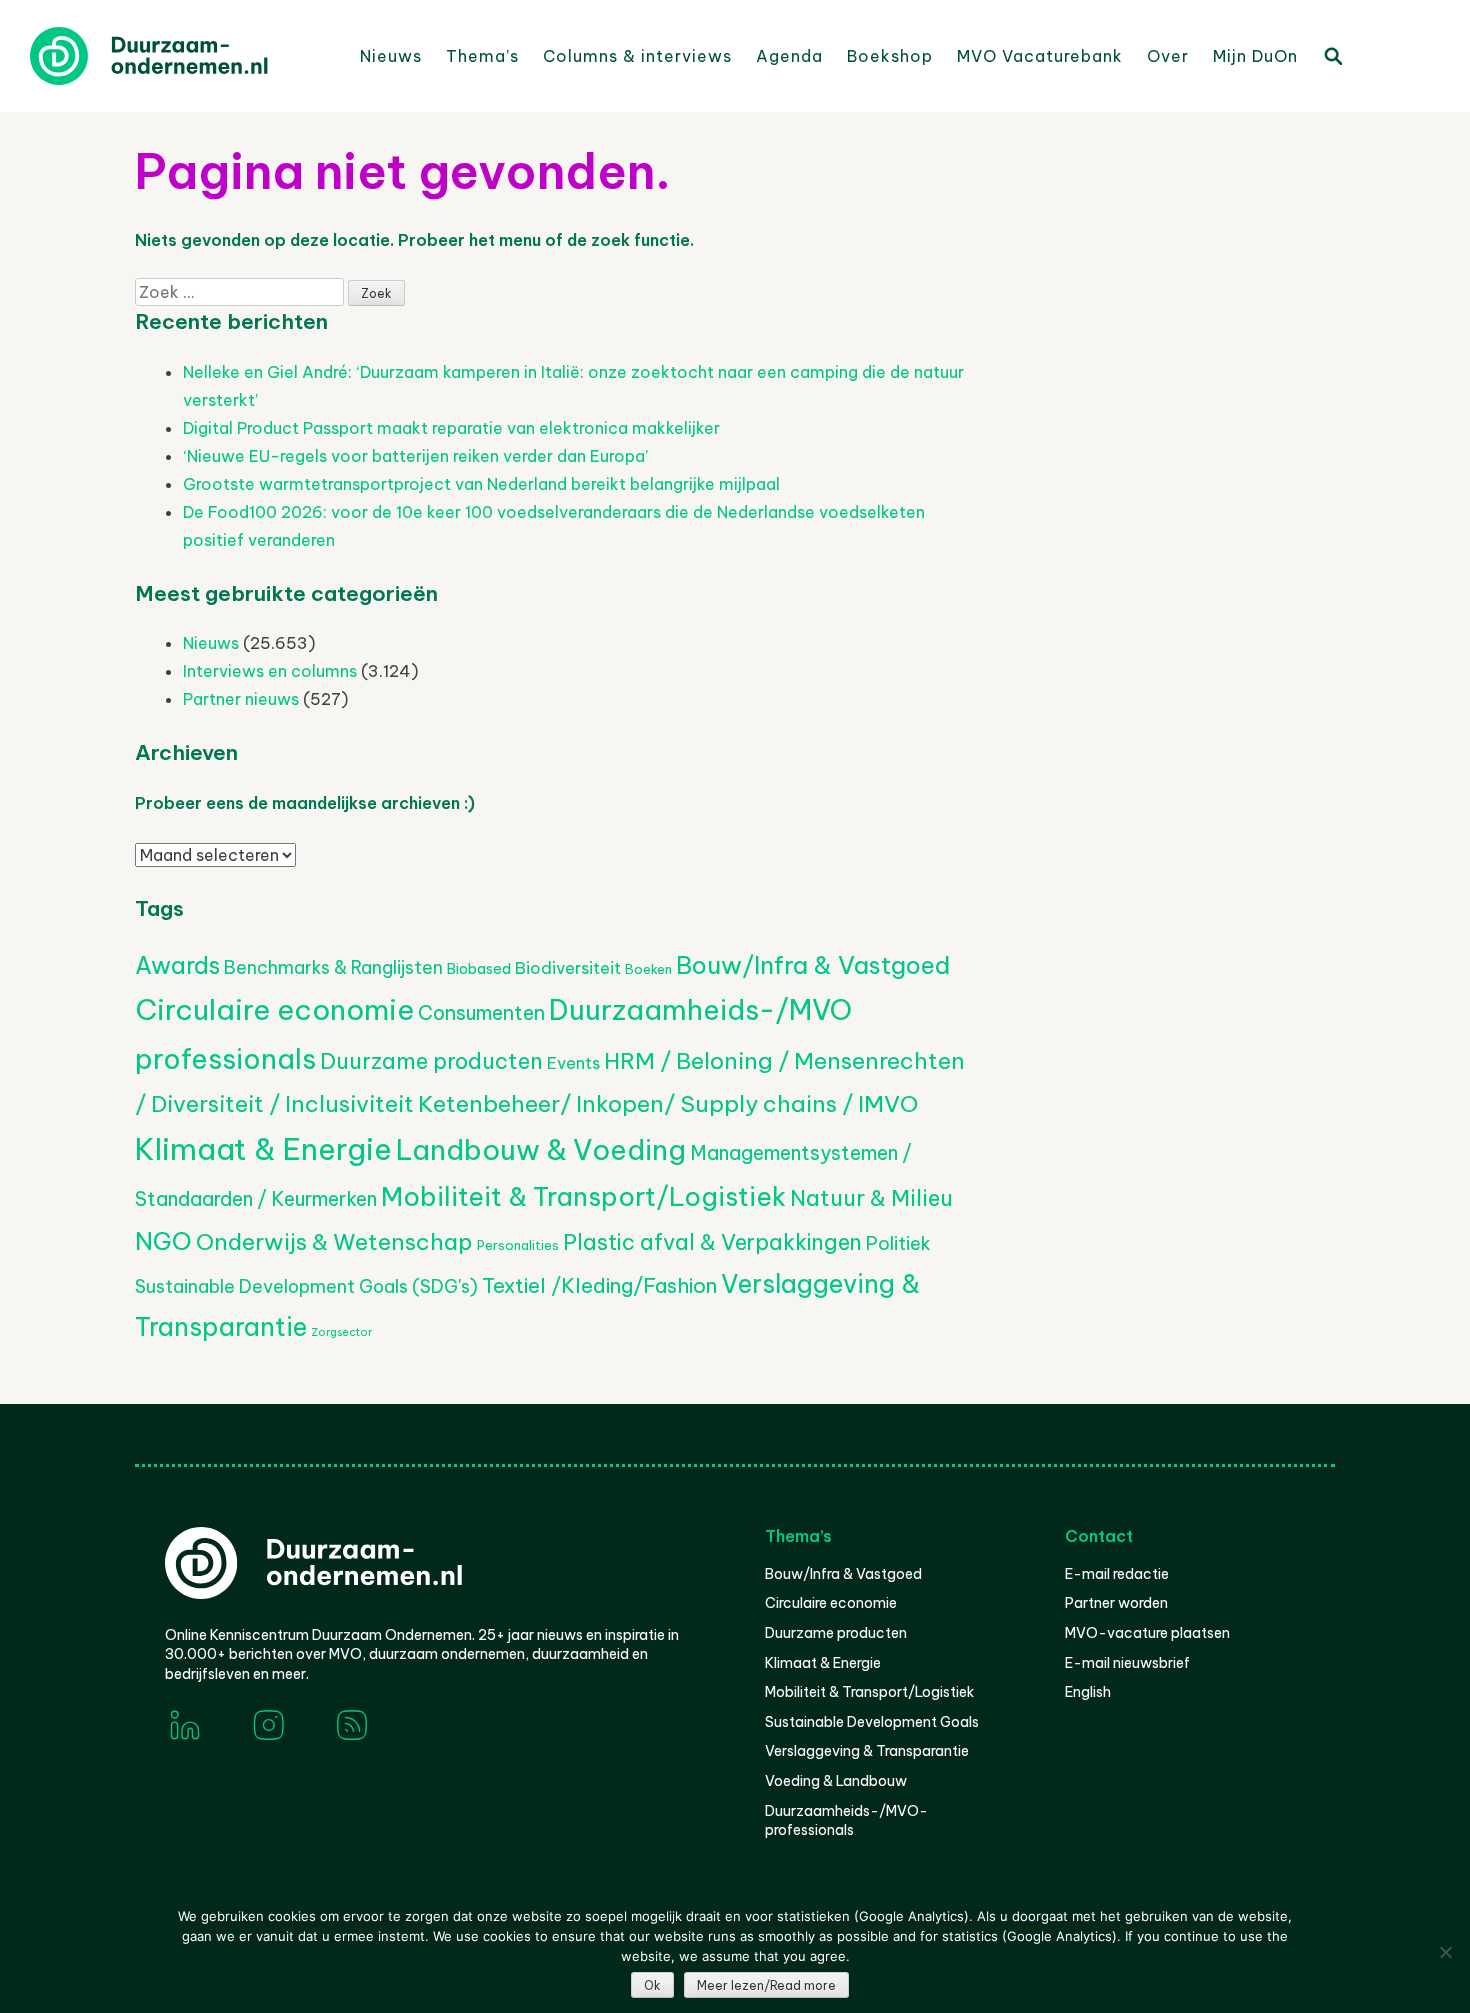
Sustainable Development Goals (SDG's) (306, 1286)
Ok (652, 1985)
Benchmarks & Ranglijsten (333, 967)
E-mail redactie (1117, 1574)
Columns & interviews (637, 56)
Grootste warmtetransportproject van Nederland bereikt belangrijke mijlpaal (481, 484)
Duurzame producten (431, 1061)
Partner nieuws (241, 699)
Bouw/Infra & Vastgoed (813, 965)
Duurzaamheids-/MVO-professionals (846, 1821)
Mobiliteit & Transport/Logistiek (583, 1196)
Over (1168, 56)
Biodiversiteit (568, 968)
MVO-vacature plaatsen (1147, 1633)
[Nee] (1445, 1952)
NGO (163, 1241)
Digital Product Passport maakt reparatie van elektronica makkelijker (451, 428)
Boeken (648, 969)
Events (573, 1063)
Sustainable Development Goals (872, 1722)
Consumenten (481, 1012)
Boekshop (890, 56)
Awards (177, 965)
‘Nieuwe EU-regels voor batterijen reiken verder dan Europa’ (415, 456)
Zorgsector (341, 1332)
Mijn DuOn (1255, 56)
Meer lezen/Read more (766, 1985)
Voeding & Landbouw (836, 1781)
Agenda (789, 56)
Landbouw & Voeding (541, 1149)
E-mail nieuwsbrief (1127, 1663)
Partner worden (1116, 1603)
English (1088, 1692)
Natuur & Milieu (871, 1198)
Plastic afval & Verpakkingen (712, 1242)
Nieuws (391, 56)
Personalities (518, 1245)
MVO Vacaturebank (1040, 56)
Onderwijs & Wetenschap (334, 1241)
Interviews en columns (270, 671)
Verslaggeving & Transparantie (867, 1751)
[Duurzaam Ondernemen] (180, 56)
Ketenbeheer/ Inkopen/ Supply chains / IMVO (668, 1103)
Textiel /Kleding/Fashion (599, 1285)
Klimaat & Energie (263, 1149)
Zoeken (1332, 55)
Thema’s (482, 56)
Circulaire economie (274, 1010)
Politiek (898, 1243)
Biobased (479, 969)
